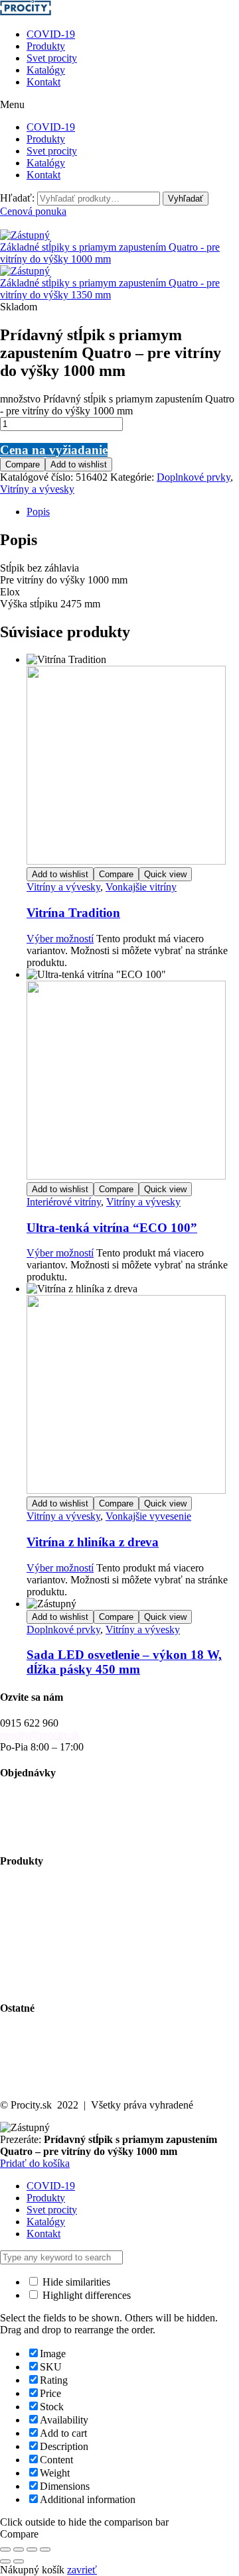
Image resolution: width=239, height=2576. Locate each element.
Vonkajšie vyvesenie (148, 1516)
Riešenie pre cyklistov (46, 1911)
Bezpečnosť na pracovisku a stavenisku (83, 1970)
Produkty (46, 46)
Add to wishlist (79, 464)
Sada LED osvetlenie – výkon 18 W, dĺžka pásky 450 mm (124, 1662)
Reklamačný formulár (45, 1835)
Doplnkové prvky (194, 477)
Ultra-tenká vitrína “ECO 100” (112, 1228)
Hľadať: (17, 198)
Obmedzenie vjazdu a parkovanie (70, 1958)
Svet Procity (26, 2035)
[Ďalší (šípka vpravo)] (19, 2561)
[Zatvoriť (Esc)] (45, 2549)
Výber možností (60, 939)
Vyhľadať (186, 199)
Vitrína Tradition (73, 913)
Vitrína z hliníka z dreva (93, 1542)
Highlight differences (85, 2295)
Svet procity (52, 58)
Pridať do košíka (35, 2163)
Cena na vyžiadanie (54, 450)
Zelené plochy (30, 1923)
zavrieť (82, 2570)
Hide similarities (75, 2282)
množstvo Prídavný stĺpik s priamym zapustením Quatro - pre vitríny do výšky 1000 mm (117, 405)
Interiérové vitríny (64, 1202)
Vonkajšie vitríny (141, 887)
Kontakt (43, 82)
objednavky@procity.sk (50, 1799)
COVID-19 (51, 34)
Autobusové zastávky (45, 1899)
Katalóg (17, 2047)
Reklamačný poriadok (46, 1823)
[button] (119, 105)
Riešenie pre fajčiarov (45, 1946)
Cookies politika (34, 2082)
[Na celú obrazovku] (19, 2549)
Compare (23, 464)
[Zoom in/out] (5, 2549)
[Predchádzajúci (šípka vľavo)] (5, 2561)
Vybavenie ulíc (31, 1887)
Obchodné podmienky (47, 1811)
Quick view (165, 874)
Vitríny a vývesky (37, 489)
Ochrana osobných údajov (55, 2070)
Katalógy (46, 70)
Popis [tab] (38, 512)
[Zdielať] (32, 2549)
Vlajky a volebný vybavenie (59, 1982)
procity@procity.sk (40, 1735)
